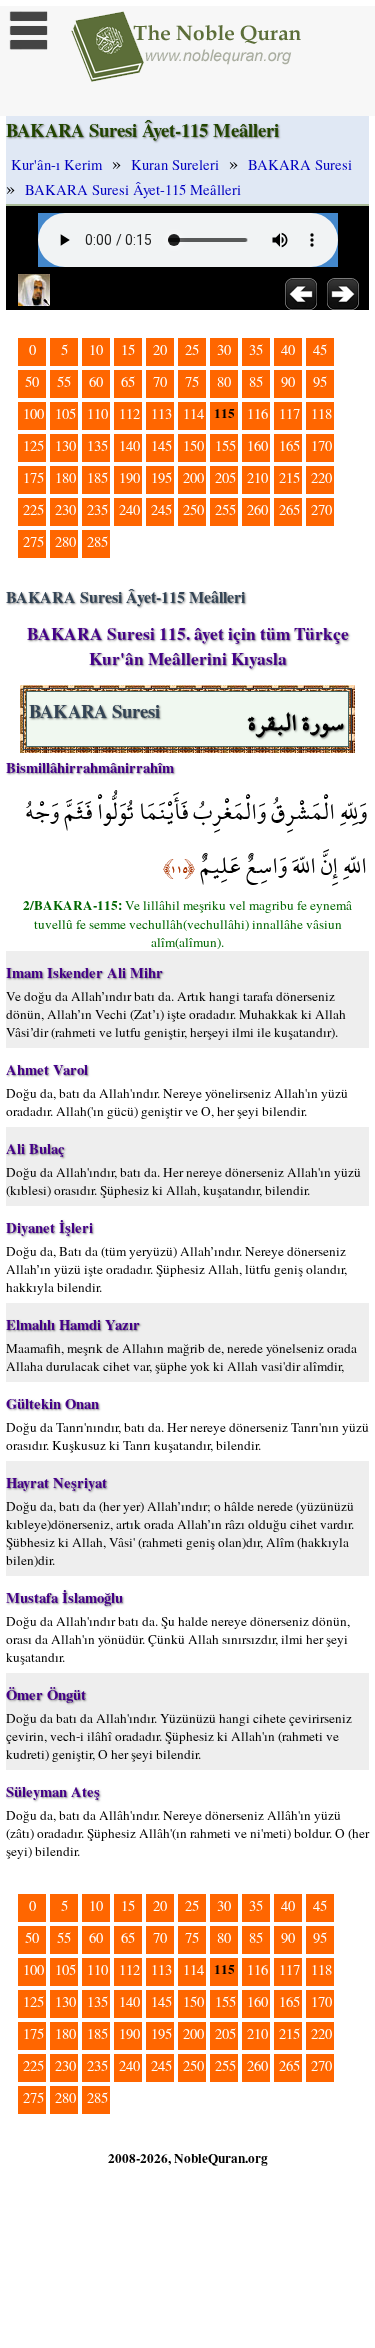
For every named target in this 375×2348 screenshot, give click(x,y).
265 (289, 509)
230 (65, 509)
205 (225, 477)
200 (193, 477)
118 (321, 413)
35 (256, 349)
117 (289, 413)
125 (33, 445)
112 (129, 413)
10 (96, 349)
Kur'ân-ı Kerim (56, 164)
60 (96, 381)
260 (257, 509)
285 (97, 541)
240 (129, 509)
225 (33, 509)
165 (289, 445)
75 (192, 381)
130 (65, 445)
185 (97, 477)
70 (160, 381)
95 (320, 381)
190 (129, 477)
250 (193, 509)
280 (65, 541)
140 (129, 445)
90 (288, 381)
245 (161, 509)
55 (64, 381)
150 (193, 445)
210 (257, 477)
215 (289, 477)
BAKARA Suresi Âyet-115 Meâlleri (133, 189)
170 (321, 445)
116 (257, 413)
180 (65, 477)
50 (32, 381)
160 (257, 445)
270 (321, 509)
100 (33, 413)
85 (256, 381)
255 (225, 509)
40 (288, 349)
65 (128, 381)
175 (33, 477)
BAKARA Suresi (300, 164)
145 (161, 445)
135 (97, 445)
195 (161, 477)
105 (65, 413)
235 (97, 509)
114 (193, 413)
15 (128, 349)
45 (320, 349)
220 (321, 477)
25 (192, 349)
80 (224, 381)
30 (224, 349)
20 (160, 349)
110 (97, 413)
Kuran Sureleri (175, 164)
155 (225, 445)
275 (33, 541)
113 (161, 413)
